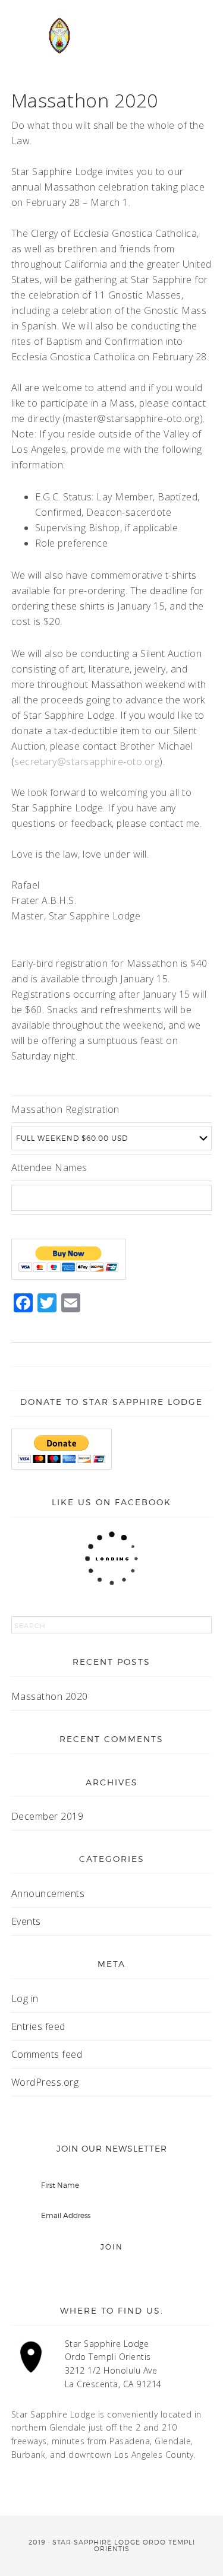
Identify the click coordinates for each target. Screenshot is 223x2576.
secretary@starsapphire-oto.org (87, 762)
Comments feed (47, 2054)
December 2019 (48, 1816)
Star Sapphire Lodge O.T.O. (59, 47)
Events (26, 1921)
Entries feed (38, 2026)
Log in (25, 1998)
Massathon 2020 (50, 1696)
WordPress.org (45, 2082)
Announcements (48, 1893)
